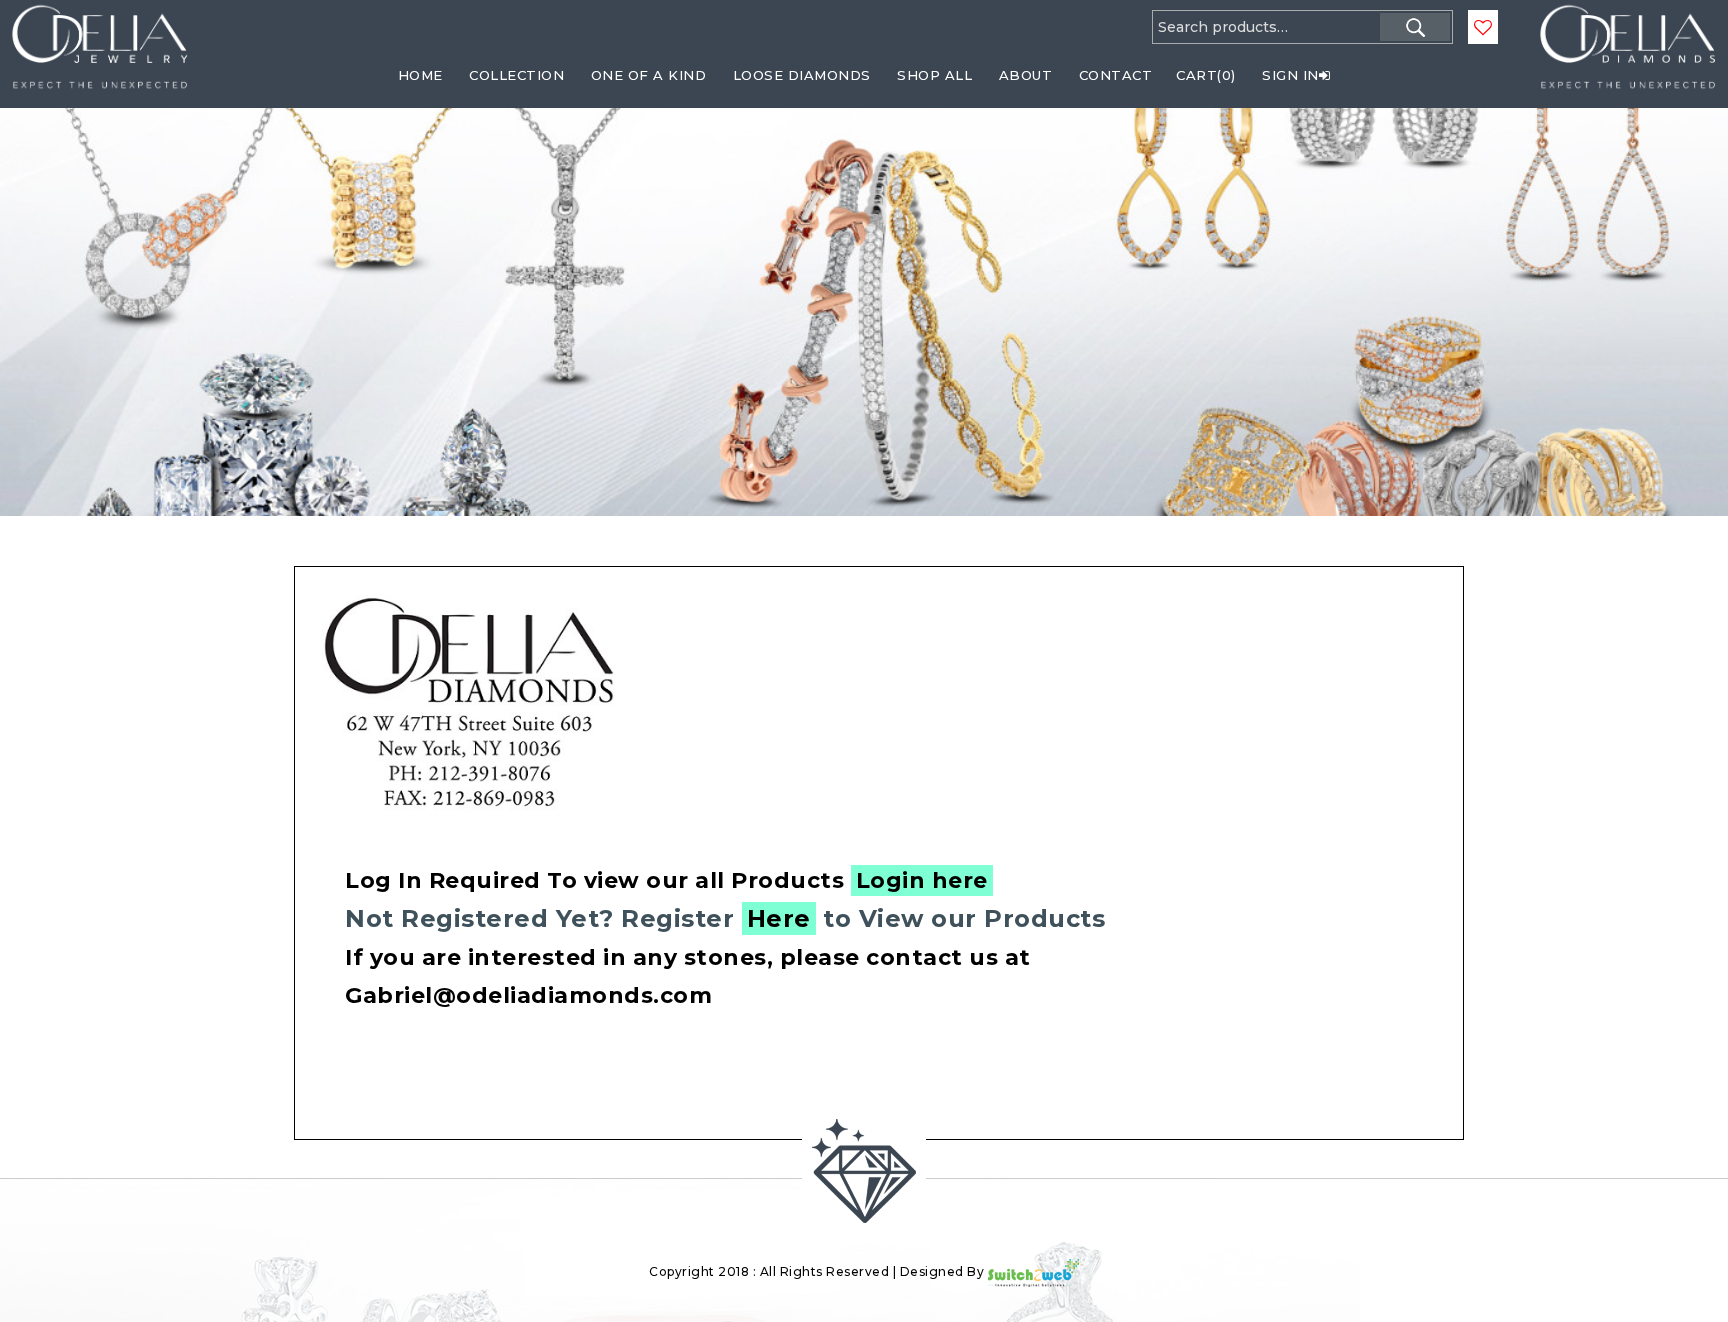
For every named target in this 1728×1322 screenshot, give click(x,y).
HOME (420, 75)
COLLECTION (516, 75)
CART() (1206, 75)
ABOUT (1026, 75)
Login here (922, 880)
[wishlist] (1483, 28)
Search (1415, 27)
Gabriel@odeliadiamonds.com (528, 995)
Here (779, 918)
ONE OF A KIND (649, 75)
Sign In (1290, 75)
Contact (1116, 75)
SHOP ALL (934, 75)
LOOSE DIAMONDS (802, 75)
